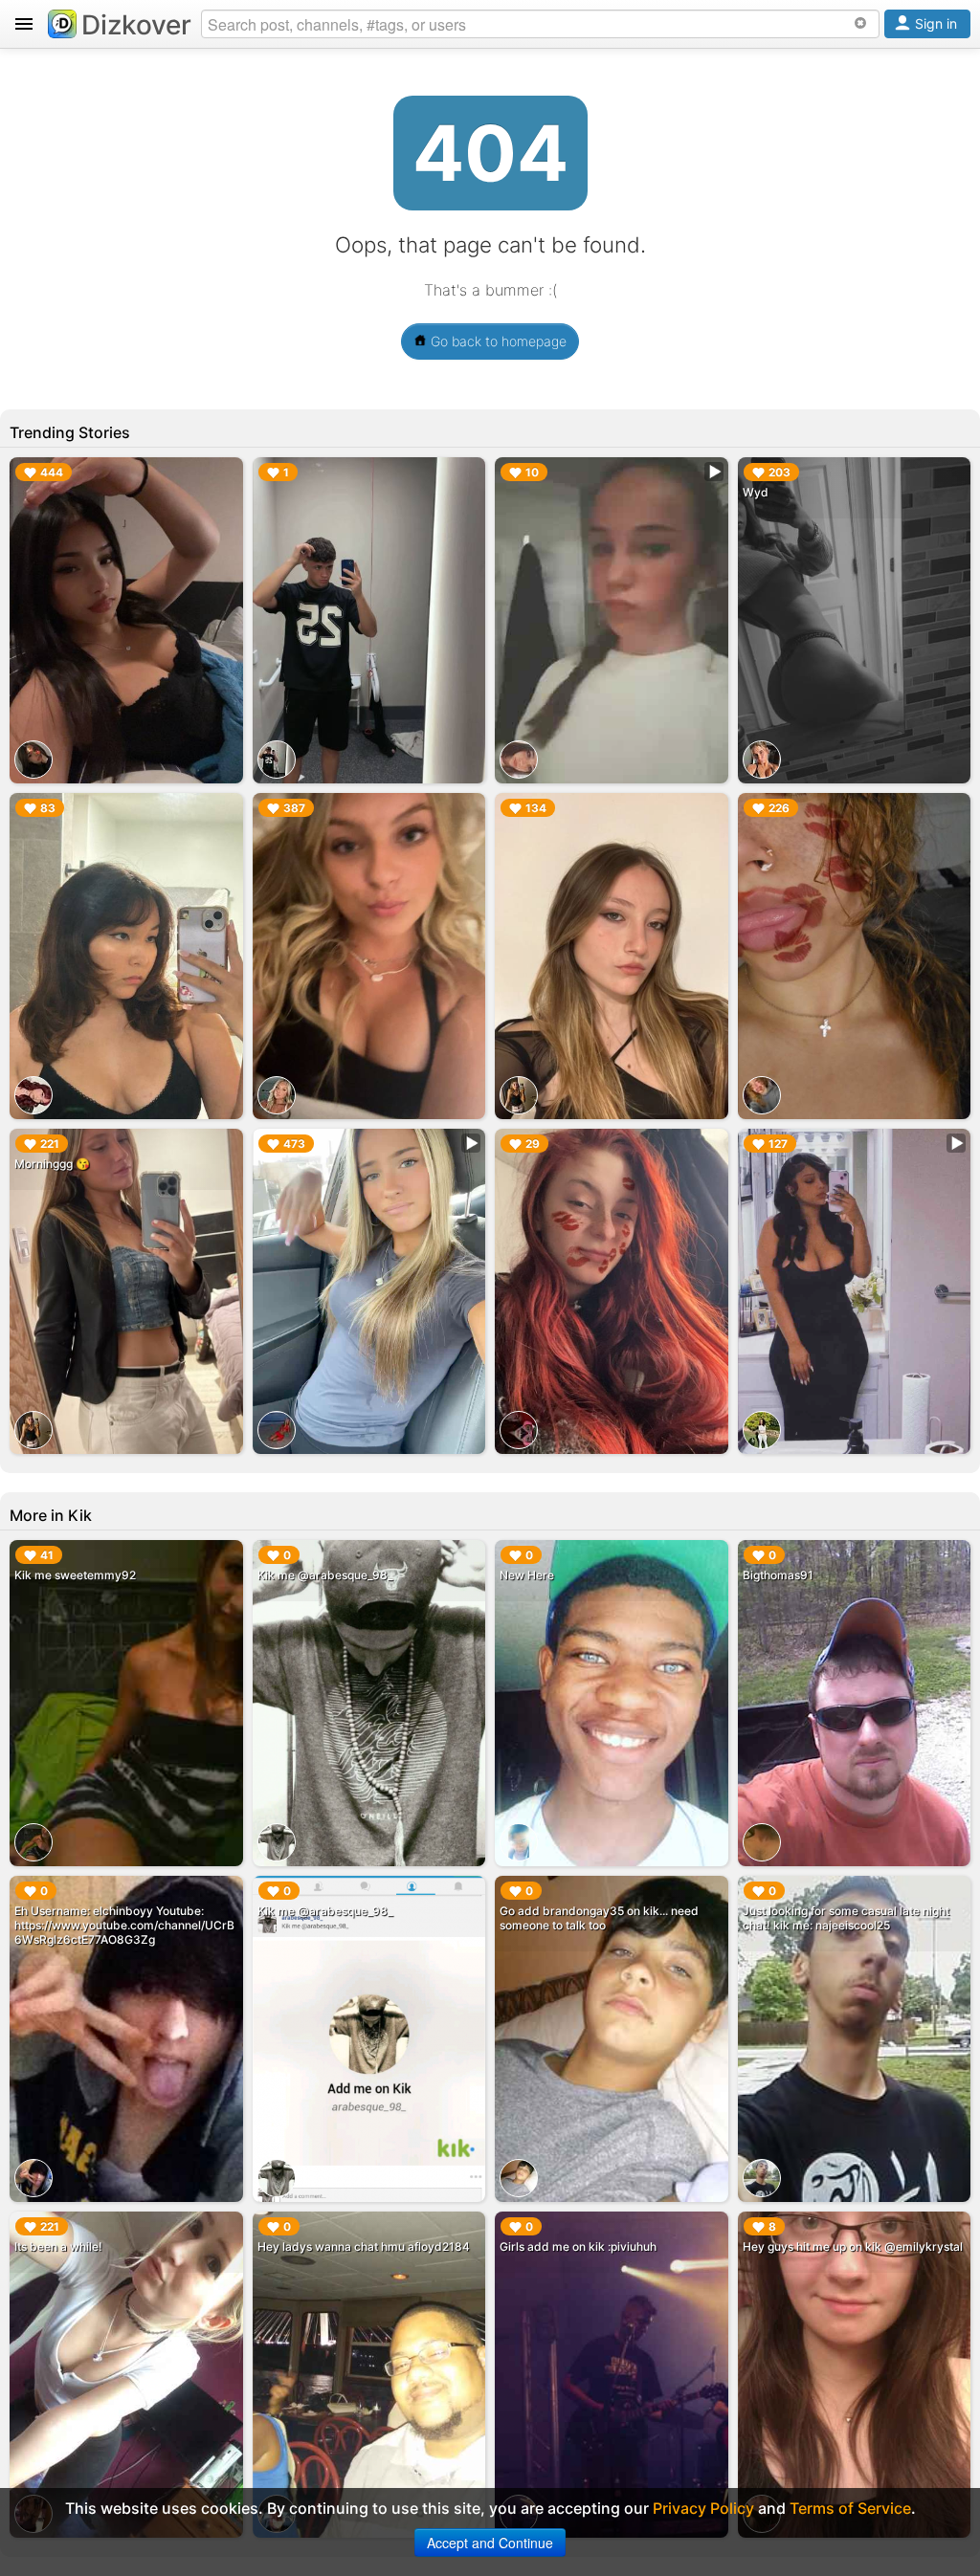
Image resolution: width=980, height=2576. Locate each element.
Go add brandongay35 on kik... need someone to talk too (599, 1918)
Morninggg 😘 (52, 1164)
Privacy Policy (703, 2508)
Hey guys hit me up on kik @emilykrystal (853, 2246)
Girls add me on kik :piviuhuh (578, 2246)
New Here (527, 1575)
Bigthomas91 (778, 1575)
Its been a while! (58, 2246)
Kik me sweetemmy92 (75, 1575)
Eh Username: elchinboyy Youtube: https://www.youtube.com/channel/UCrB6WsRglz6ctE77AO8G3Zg (124, 1925)
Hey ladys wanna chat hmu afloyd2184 (364, 2246)
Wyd (756, 492)
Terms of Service (850, 2508)
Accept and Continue (490, 2543)
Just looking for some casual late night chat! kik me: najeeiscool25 (846, 1918)
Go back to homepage (497, 341)
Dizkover (136, 25)
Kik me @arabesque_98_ (325, 1575)
